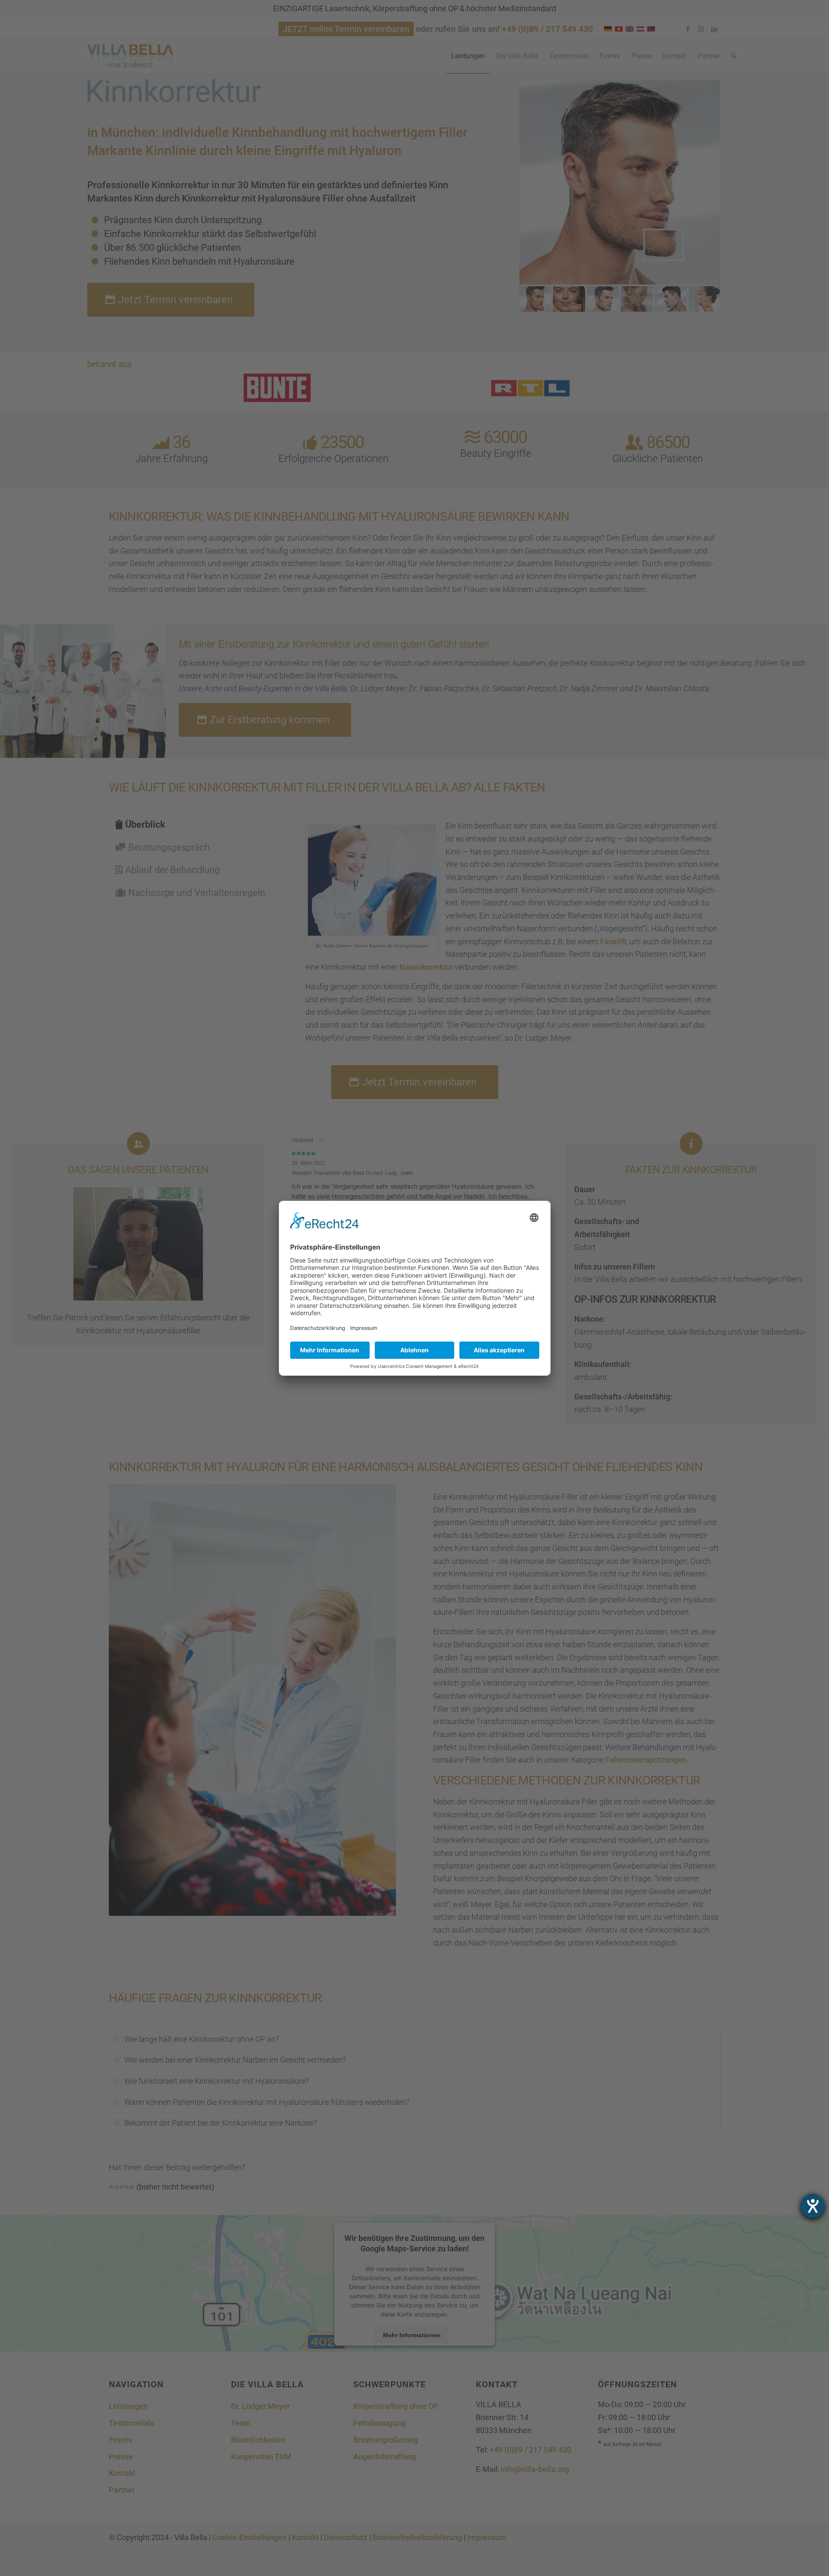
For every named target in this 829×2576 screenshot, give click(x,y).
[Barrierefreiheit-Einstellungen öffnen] (813, 2206)
